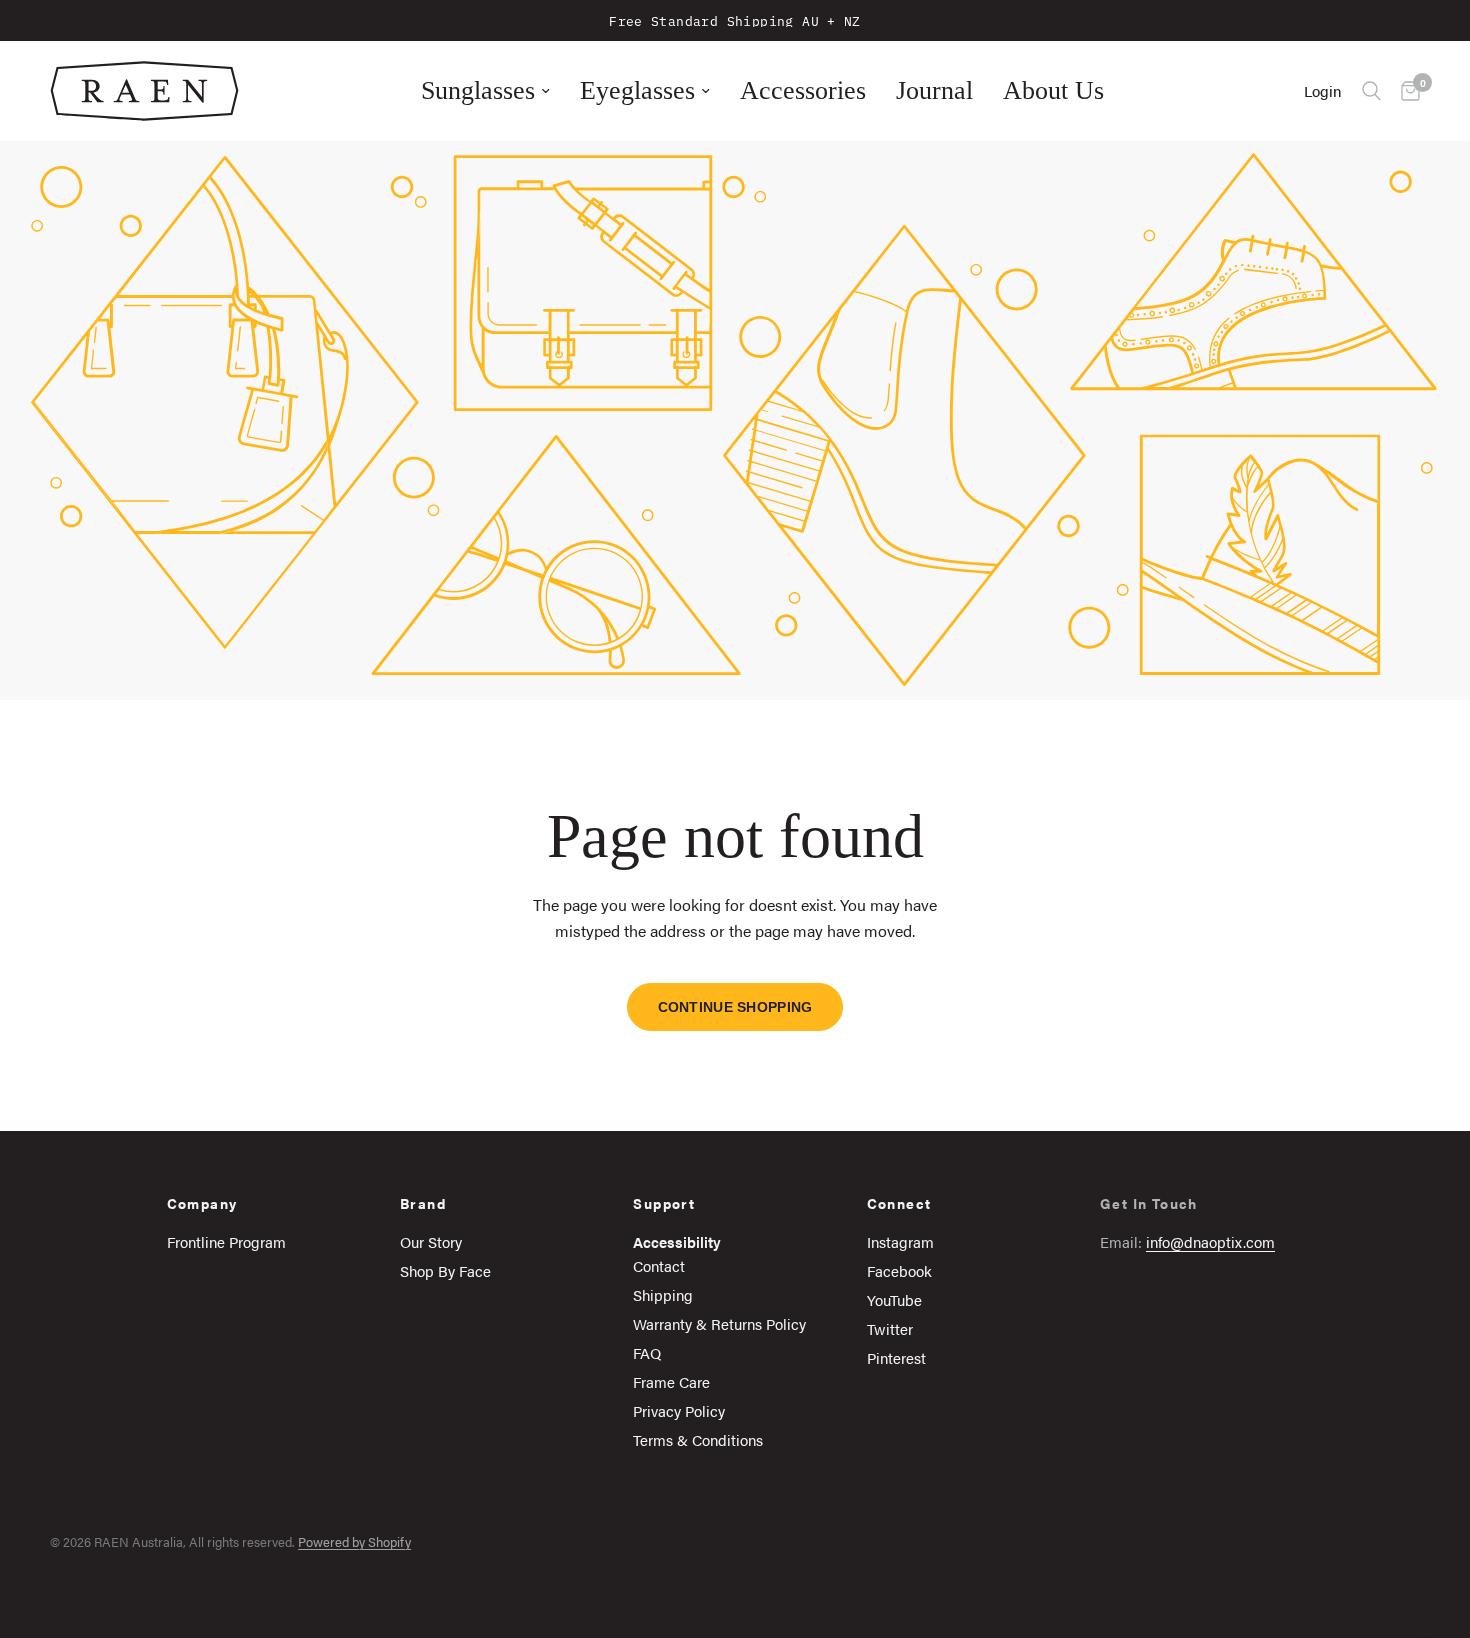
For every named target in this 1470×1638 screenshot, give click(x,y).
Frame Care (671, 1381)
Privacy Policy (679, 1410)
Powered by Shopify (354, 1541)
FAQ (647, 1352)
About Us (1053, 90)
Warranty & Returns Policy (719, 1323)
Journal (934, 90)
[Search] (1371, 91)
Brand (423, 1203)
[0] (1405, 91)
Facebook (899, 1270)
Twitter (890, 1328)
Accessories (803, 90)
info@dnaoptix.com (1210, 1241)
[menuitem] (485, 91)
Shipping (663, 1294)
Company (202, 1203)
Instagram (900, 1241)
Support (664, 1203)
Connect (899, 1203)
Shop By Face (445, 1270)
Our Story (431, 1241)
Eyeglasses (637, 90)
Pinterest (896, 1357)
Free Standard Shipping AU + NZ (735, 20)
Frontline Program (226, 1241)
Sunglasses (478, 90)
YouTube (894, 1299)
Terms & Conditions (698, 1439)
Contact (659, 1265)
